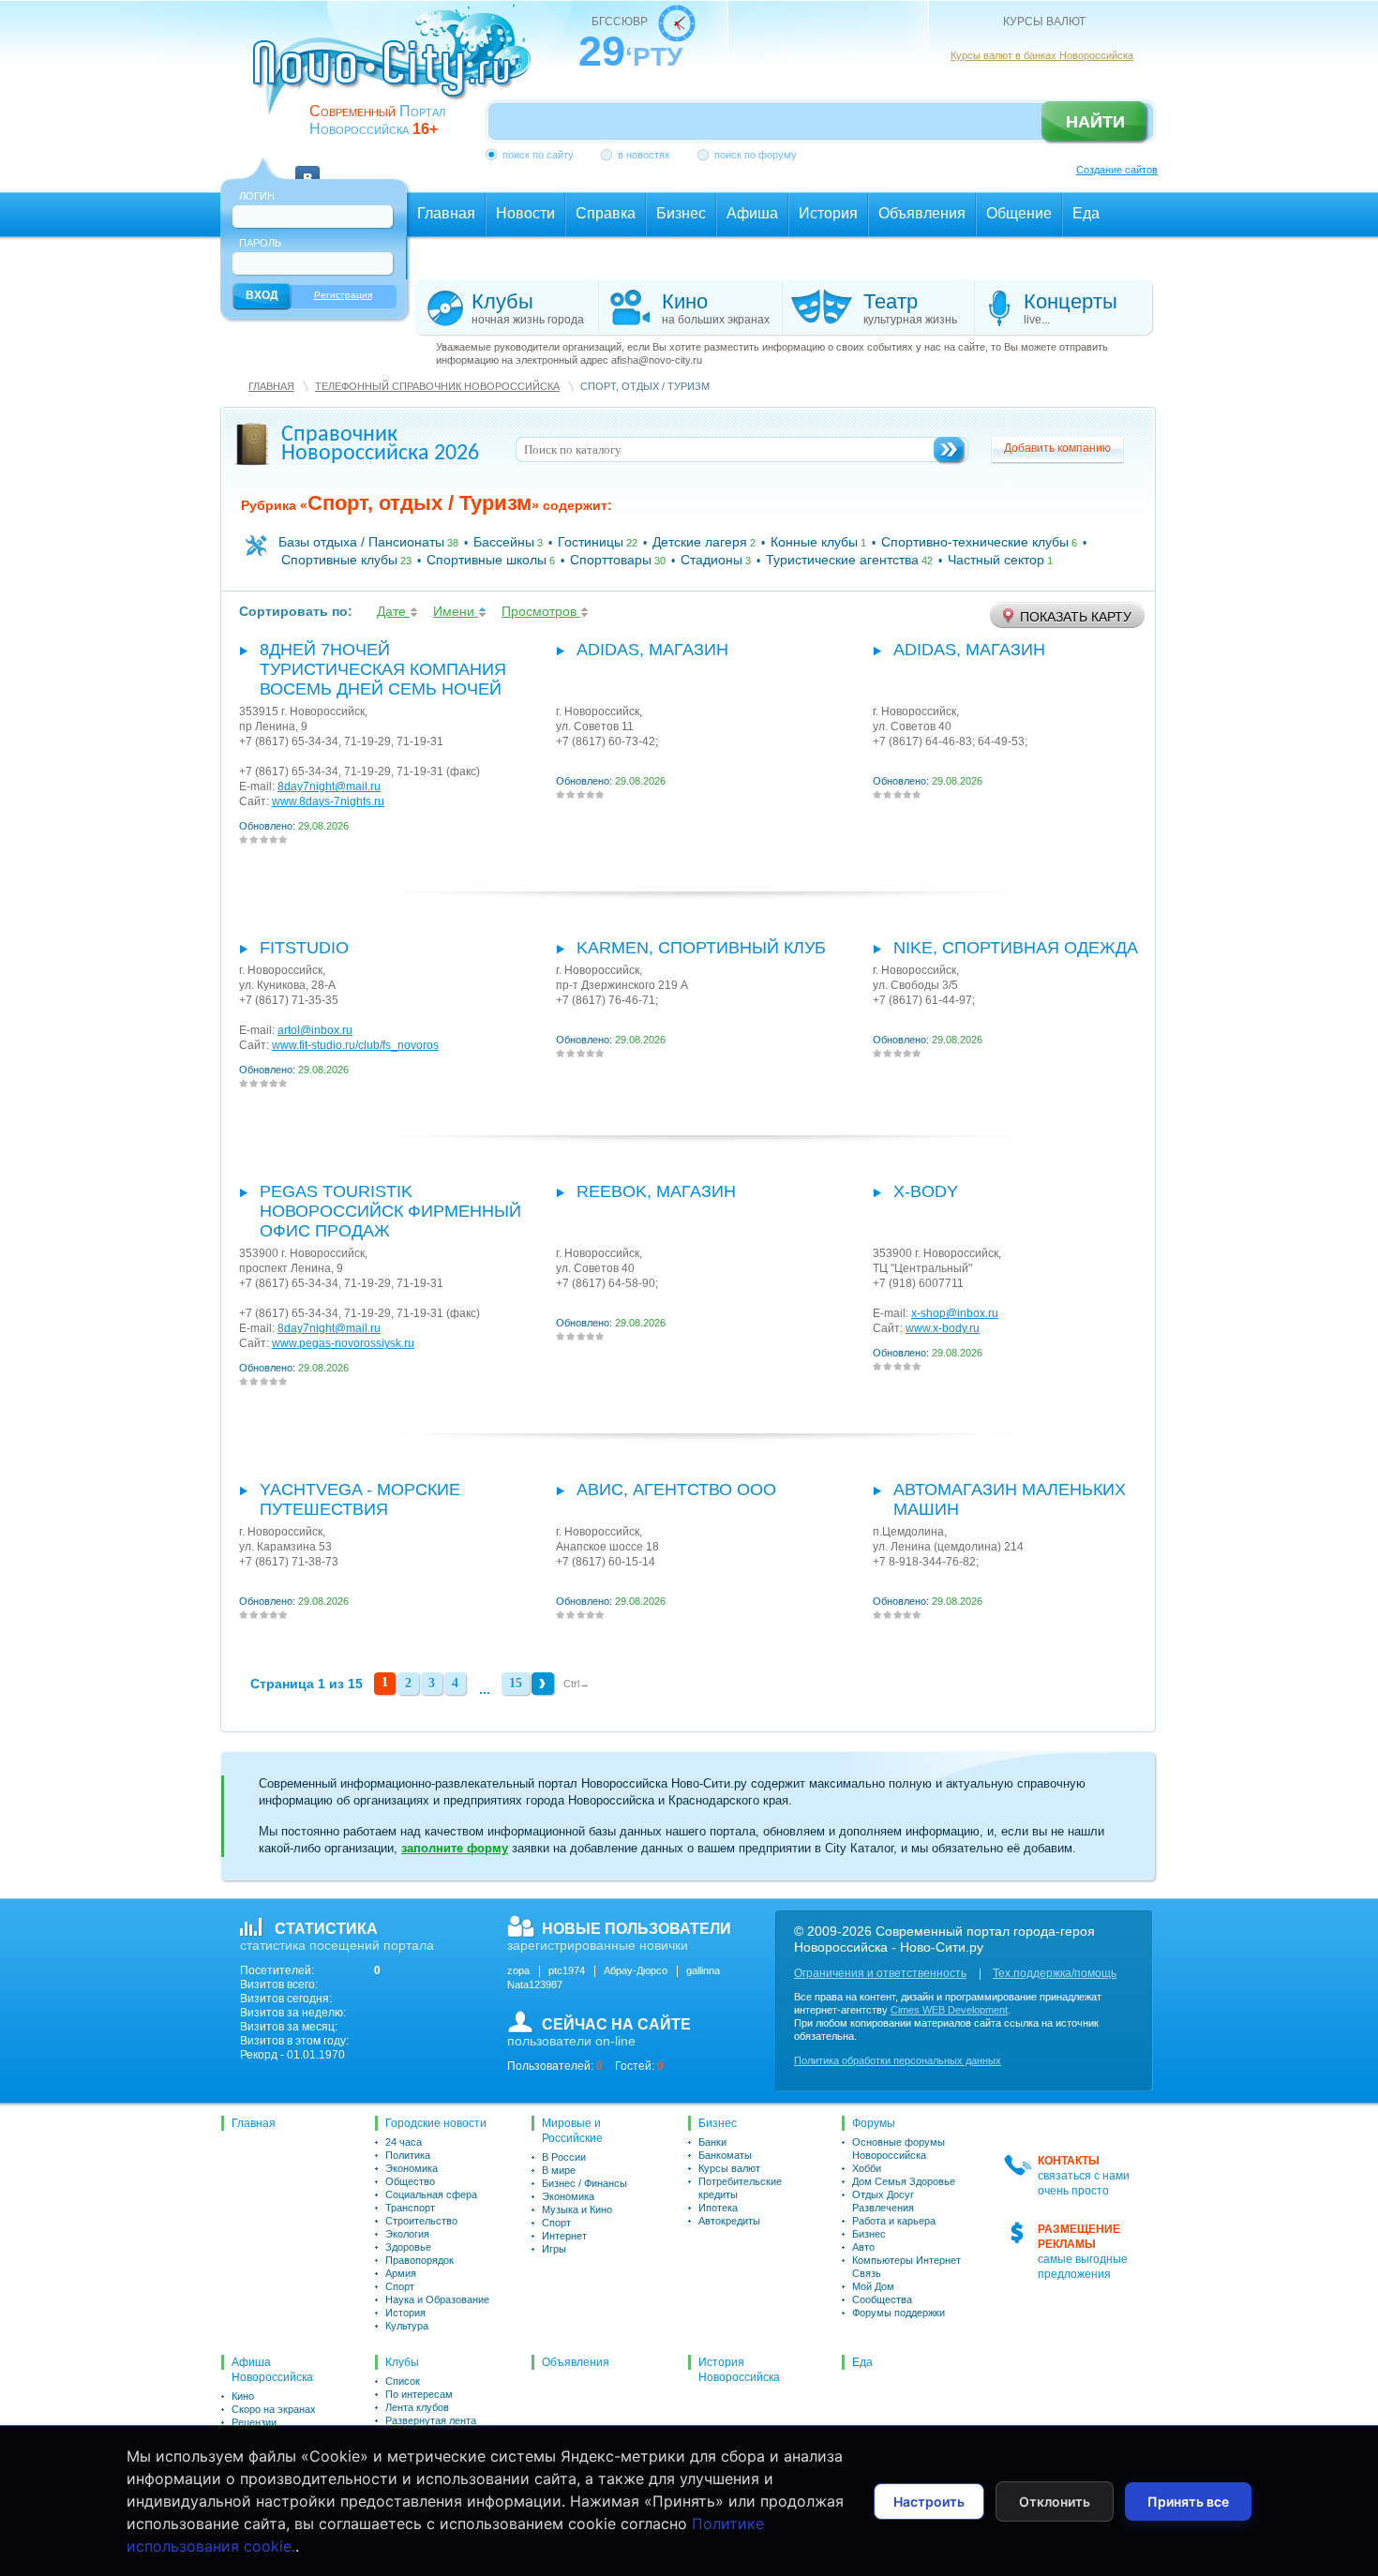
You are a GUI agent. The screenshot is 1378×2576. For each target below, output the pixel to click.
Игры (554, 2249)
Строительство (421, 2221)
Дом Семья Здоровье (904, 2181)
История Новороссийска (739, 2370)
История (405, 2313)
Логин (257, 196)
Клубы (402, 2362)
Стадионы (711, 560)
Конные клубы (814, 542)
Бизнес (718, 2123)
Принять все (1188, 2501)
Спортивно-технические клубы (975, 542)
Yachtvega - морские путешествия (360, 1499)
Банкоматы (725, 2155)
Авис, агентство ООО (676, 1490)
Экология (407, 2234)
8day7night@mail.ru (329, 786)
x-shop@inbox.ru (955, 1313)
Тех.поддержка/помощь (1055, 1973)
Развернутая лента (431, 2420)
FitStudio (304, 948)
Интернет (564, 2236)
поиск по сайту (538, 155)
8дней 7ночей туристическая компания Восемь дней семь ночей (383, 669)
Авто (863, 2247)
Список (403, 2381)
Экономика (412, 2168)
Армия (401, 2273)
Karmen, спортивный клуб (701, 948)
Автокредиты (729, 2221)
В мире (559, 2170)
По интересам (419, 2394)
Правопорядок (419, 2260)
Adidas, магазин (652, 650)
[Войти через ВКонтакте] (307, 167)
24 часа (404, 2142)
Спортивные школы (487, 560)
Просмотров (541, 611)
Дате (393, 611)
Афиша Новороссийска (272, 2370)
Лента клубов (417, 2407)
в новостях (644, 155)
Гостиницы (591, 542)
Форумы (874, 2123)
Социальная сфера (431, 2194)
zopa (518, 1970)
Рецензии (254, 2422)
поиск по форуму (756, 155)
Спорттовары (611, 560)
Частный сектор (996, 560)
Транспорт (410, 2208)
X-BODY (926, 1191)
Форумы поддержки (899, 2313)
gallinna (703, 1970)
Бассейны (504, 542)
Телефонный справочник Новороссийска (437, 386)
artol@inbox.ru (315, 1030)
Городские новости (436, 2123)
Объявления (576, 2362)
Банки (712, 2142)
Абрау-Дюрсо (636, 1970)
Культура (407, 2326)
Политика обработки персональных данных (898, 2060)
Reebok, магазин (656, 1191)
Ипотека (718, 2208)
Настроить (929, 2501)
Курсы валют (729, 2168)
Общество (410, 2181)
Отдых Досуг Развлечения (883, 2201)
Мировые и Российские (572, 2131)
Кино (243, 2396)
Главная (271, 386)
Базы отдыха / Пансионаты (361, 542)
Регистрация (343, 295)
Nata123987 (535, 1984)
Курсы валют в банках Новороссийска (1042, 55)
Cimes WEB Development (949, 2010)
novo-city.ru (398, 73)
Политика (408, 2155)
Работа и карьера (894, 2221)
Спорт (400, 2286)
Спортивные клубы (339, 560)
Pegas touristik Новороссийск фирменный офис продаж (390, 1211)
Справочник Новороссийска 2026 (380, 444)
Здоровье (408, 2247)
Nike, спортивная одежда (1016, 948)
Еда (862, 2362)
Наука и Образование (437, 2299)
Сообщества (882, 2299)
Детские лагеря (700, 542)
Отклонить (1055, 2501)
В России (564, 2157)
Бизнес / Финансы (584, 2183)
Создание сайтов (1117, 170)
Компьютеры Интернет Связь (906, 2267)
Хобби (867, 2168)
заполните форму (455, 1848)
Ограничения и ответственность (880, 1973)
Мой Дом (873, 2286)
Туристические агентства (842, 560)
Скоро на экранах (274, 2409)
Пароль (260, 243)
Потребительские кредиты (740, 2188)
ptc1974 (567, 1970)
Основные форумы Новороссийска (899, 2149)
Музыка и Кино (577, 2209)
